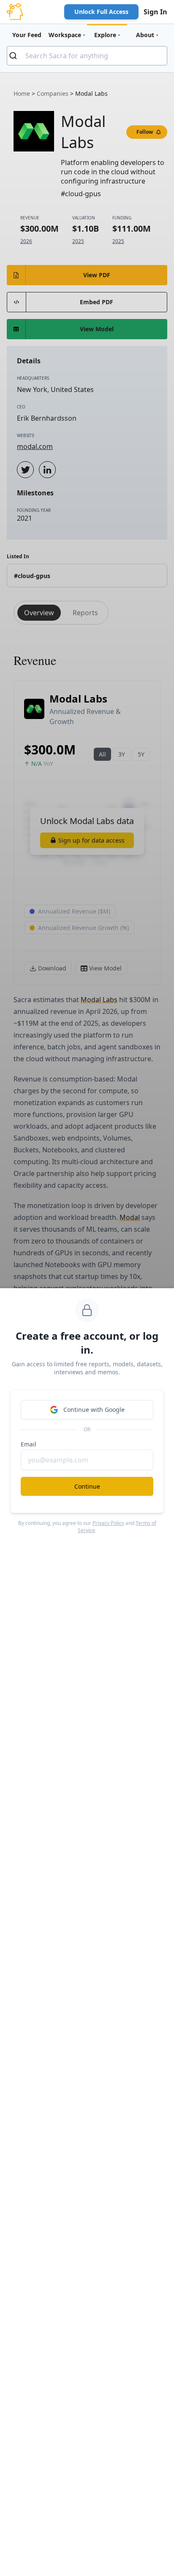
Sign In (155, 12)
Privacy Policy (108, 1523)
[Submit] (16, 56)
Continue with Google (94, 1410)
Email (29, 1444)
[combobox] (87, 56)
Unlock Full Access (101, 12)
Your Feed (27, 35)
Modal (130, 1217)
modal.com (35, 446)
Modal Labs (99, 1000)
